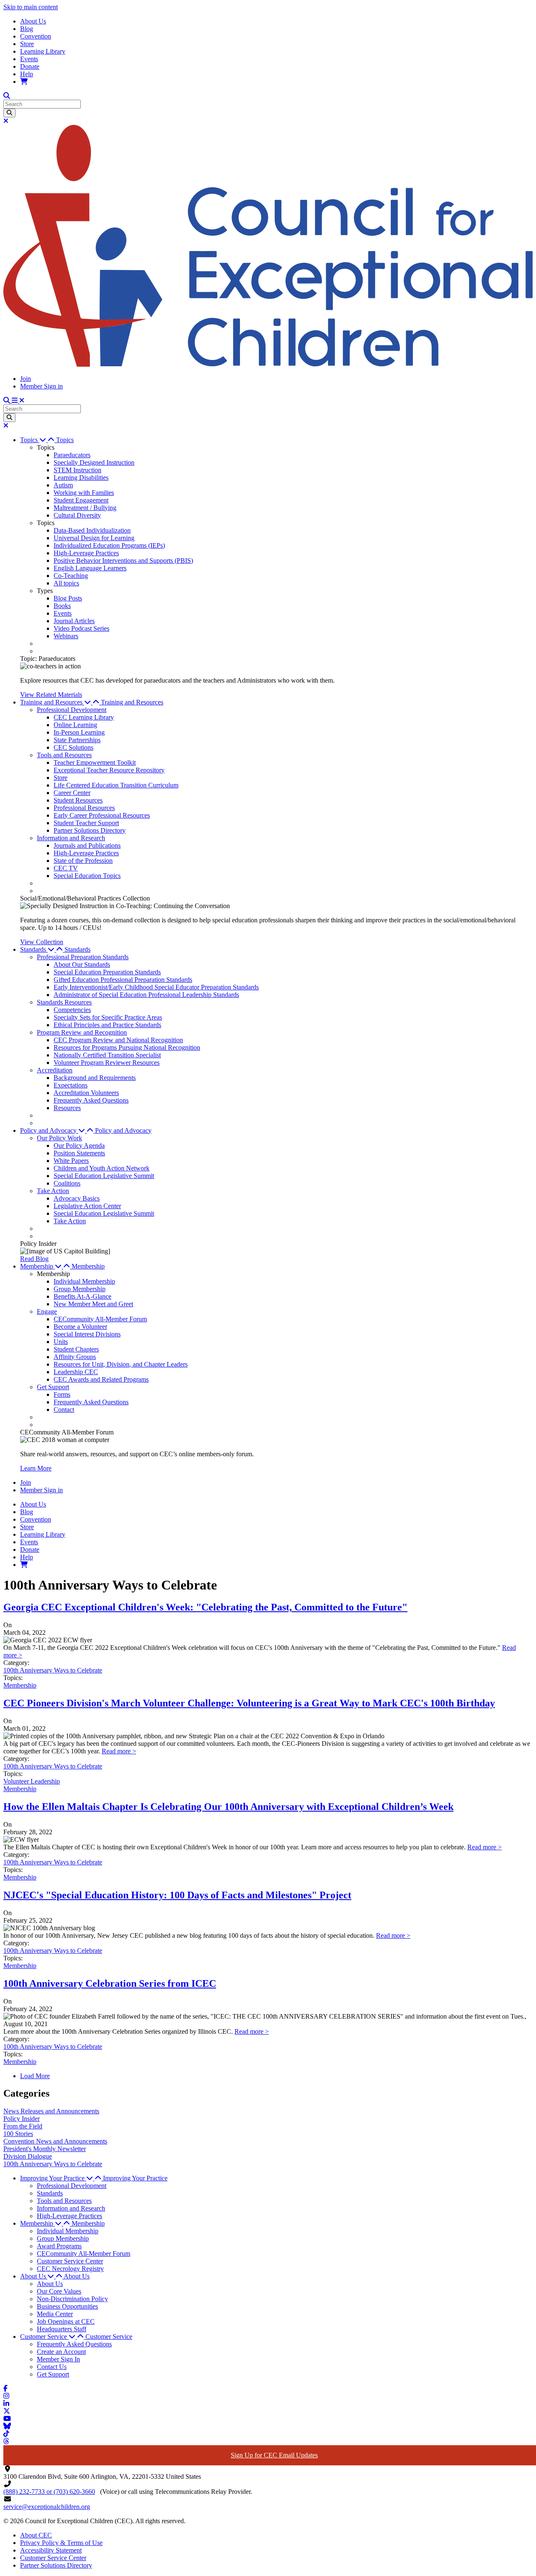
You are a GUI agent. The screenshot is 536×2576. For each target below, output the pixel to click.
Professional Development (72, 710)
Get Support (53, 1387)
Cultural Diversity (77, 515)
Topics (65, 440)
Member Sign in (41, 386)
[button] (38, 440)
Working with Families (84, 493)
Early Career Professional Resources (102, 815)
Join (26, 379)
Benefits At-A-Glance (82, 1296)
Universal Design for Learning (94, 538)
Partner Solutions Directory (90, 830)
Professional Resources (84, 808)
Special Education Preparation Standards (107, 972)
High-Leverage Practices (86, 553)
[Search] (9, 113)
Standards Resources (64, 1002)
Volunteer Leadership (32, 1781)
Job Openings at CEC (66, 2321)
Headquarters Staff (62, 2329)
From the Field (23, 2126)
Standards (77, 949)
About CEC (36, 2535)
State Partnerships (77, 740)
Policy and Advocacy (123, 1130)
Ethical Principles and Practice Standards (107, 1025)
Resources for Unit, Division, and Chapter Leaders (121, 1364)
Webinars (66, 636)
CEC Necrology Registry (70, 2269)
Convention (36, 36)
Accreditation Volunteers (86, 1093)
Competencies (72, 1010)
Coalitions (67, 1183)
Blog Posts (68, 598)
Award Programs (59, 2246)
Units (61, 1342)
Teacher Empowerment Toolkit (95, 762)
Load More (35, 2076)
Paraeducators (72, 455)
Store (27, 44)
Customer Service (109, 2337)
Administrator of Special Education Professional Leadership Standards (146, 995)
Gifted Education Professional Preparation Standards (123, 980)
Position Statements (79, 1153)
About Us (33, 21)
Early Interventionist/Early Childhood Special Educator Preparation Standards (156, 987)
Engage (47, 1311)
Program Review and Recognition (82, 1032)
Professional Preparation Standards (83, 957)
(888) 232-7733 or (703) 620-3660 (49, 2492)
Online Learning (75, 725)
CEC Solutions (73, 747)
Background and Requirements (95, 1078)
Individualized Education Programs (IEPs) (109, 545)
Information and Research (71, 838)
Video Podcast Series (81, 628)
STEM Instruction (77, 470)
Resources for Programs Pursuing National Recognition (127, 1047)
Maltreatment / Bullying (85, 508)
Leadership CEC (76, 1372)
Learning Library (43, 51)
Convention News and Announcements (55, 2141)
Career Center (72, 793)
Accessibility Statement (51, 2550)
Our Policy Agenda (79, 1146)
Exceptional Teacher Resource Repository (109, 770)
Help (27, 74)
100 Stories (18, 2134)
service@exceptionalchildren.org (47, 2507)
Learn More (36, 1468)
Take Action (53, 1191)
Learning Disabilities (81, 478)
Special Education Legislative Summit (104, 1176)
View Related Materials (51, 695)
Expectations (71, 1085)
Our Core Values (59, 2291)
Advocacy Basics (77, 1198)
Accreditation (55, 1070)
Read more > (119, 1751)
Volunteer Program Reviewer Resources (107, 1063)
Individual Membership (84, 1281)
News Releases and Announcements (51, 2111)
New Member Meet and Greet (93, 1304)
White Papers (71, 1161)
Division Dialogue (28, 2156)
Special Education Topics (87, 876)
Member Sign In (58, 2359)
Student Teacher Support (86, 823)
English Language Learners (90, 568)
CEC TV (66, 868)
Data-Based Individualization (92, 530)
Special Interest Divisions (87, 1334)
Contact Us (52, 2367)
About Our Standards (82, 964)
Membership (88, 1266)
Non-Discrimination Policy (72, 2299)
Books (62, 606)
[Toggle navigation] (18, 400)
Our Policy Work (59, 1138)
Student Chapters (76, 1349)
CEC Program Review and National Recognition (118, 1040)
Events (29, 59)
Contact (64, 1410)
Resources (67, 1108)
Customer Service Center (70, 2261)
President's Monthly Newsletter (45, 2149)
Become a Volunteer (80, 1327)
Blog (27, 29)
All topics (66, 583)
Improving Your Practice (135, 2178)
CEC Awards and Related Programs (101, 1379)
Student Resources (78, 800)
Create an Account (61, 2352)
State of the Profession (83, 861)
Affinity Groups (75, 1357)
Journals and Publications (87, 845)
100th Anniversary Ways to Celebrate (53, 1670)
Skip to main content (31, 7)
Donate (30, 66)
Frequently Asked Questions (91, 1100)
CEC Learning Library (84, 717)
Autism (63, 485)
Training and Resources (132, 702)
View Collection (42, 942)
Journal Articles (74, 621)
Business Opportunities (67, 2306)
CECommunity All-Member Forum (100, 1319)
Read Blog (34, 1259)
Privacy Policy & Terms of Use (61, 2543)
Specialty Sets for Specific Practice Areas (108, 1017)
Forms (62, 1394)
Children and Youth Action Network (102, 1168)
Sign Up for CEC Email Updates (274, 2455)
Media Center (55, 2314)
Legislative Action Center (87, 1206)
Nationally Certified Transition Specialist (107, 1055)
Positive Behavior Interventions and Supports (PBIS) (123, 561)
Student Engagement (81, 500)
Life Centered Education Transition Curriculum (116, 785)
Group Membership (80, 1289)
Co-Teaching (71, 576)
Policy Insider (22, 2119)
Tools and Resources (64, 755)
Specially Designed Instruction (94, 462)
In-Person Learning (79, 732)
